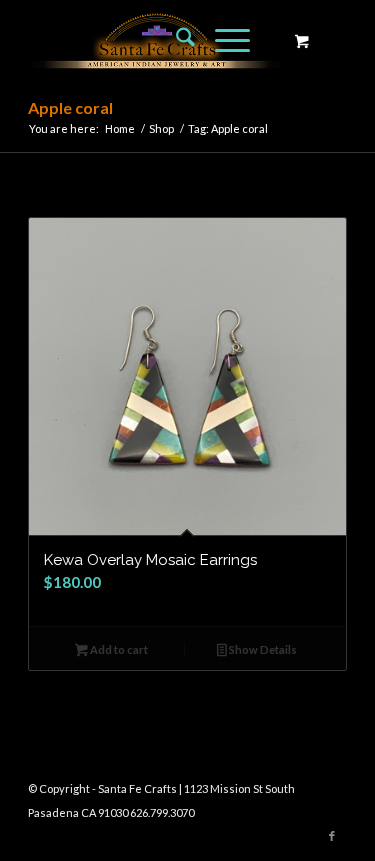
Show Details (262, 649)
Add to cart (118, 649)
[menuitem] (175, 40)
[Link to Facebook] (332, 836)
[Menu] (222, 40)
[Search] (175, 40)
